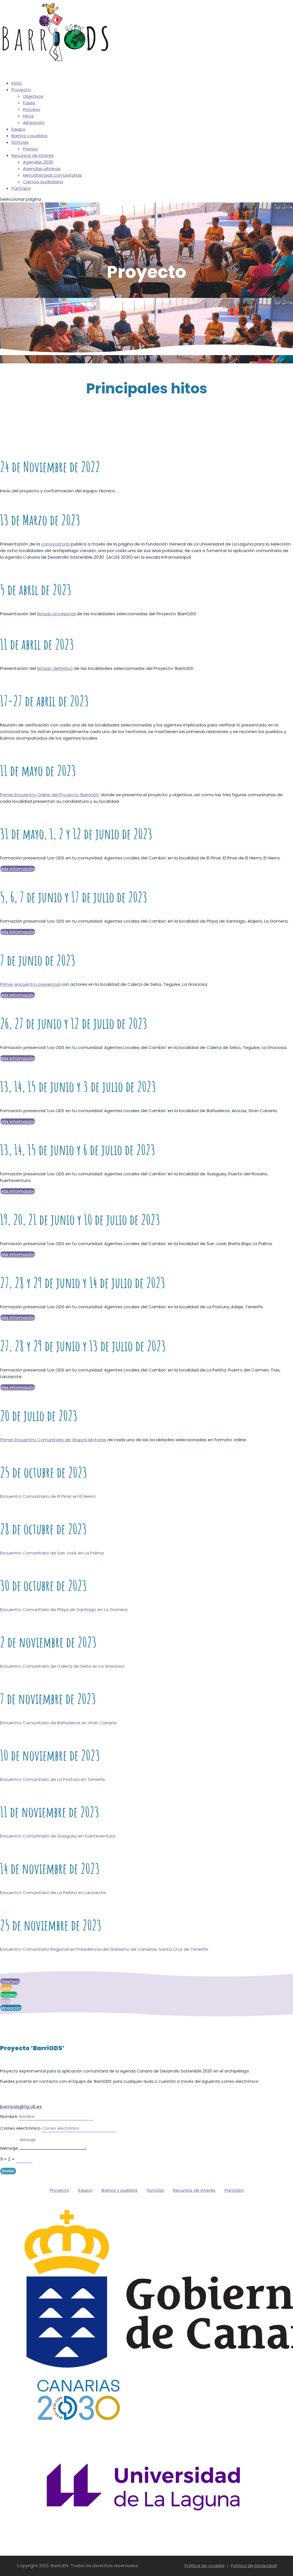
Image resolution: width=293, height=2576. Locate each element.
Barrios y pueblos (29, 136)
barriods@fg (14, 2107)
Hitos (28, 116)
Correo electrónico (20, 2128)
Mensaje (9, 2148)
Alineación (34, 123)
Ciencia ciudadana (43, 182)
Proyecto (21, 90)
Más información (18, 869)
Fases (29, 103)
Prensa (30, 149)
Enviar (8, 2171)
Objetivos (33, 96)
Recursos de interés (194, 2190)
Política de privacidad (254, 2566)
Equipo (85, 2190)
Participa (21, 188)
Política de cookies (205, 2566)
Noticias (20, 142)
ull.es (36, 2107)
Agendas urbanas (42, 169)
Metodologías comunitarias (52, 175)
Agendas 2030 (38, 162)
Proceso (32, 109)
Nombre (9, 2116)
